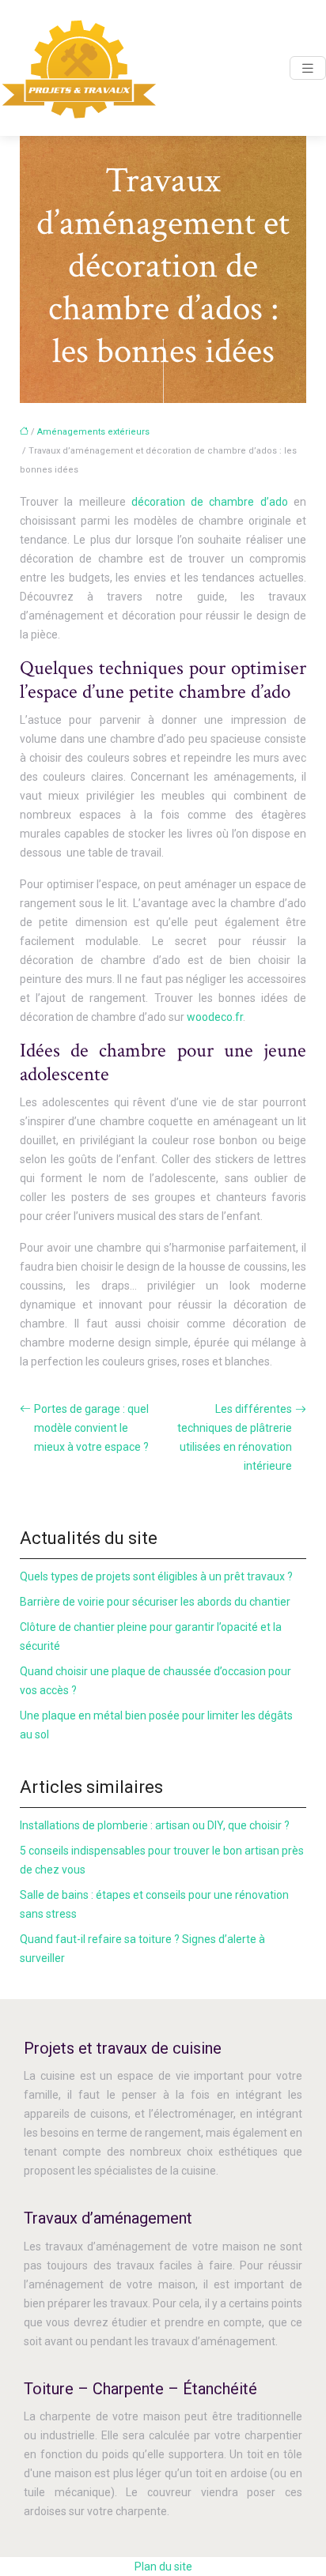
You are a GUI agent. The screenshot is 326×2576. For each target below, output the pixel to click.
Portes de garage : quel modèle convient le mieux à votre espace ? (91, 1428)
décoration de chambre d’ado (210, 502)
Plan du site (163, 2567)
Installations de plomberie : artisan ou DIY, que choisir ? (155, 1825)
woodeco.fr (215, 1017)
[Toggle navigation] (308, 68)
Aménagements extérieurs (93, 432)
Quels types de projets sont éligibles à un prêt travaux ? (156, 1576)
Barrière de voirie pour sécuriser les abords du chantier (155, 1602)
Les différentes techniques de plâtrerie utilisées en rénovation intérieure (235, 1437)
